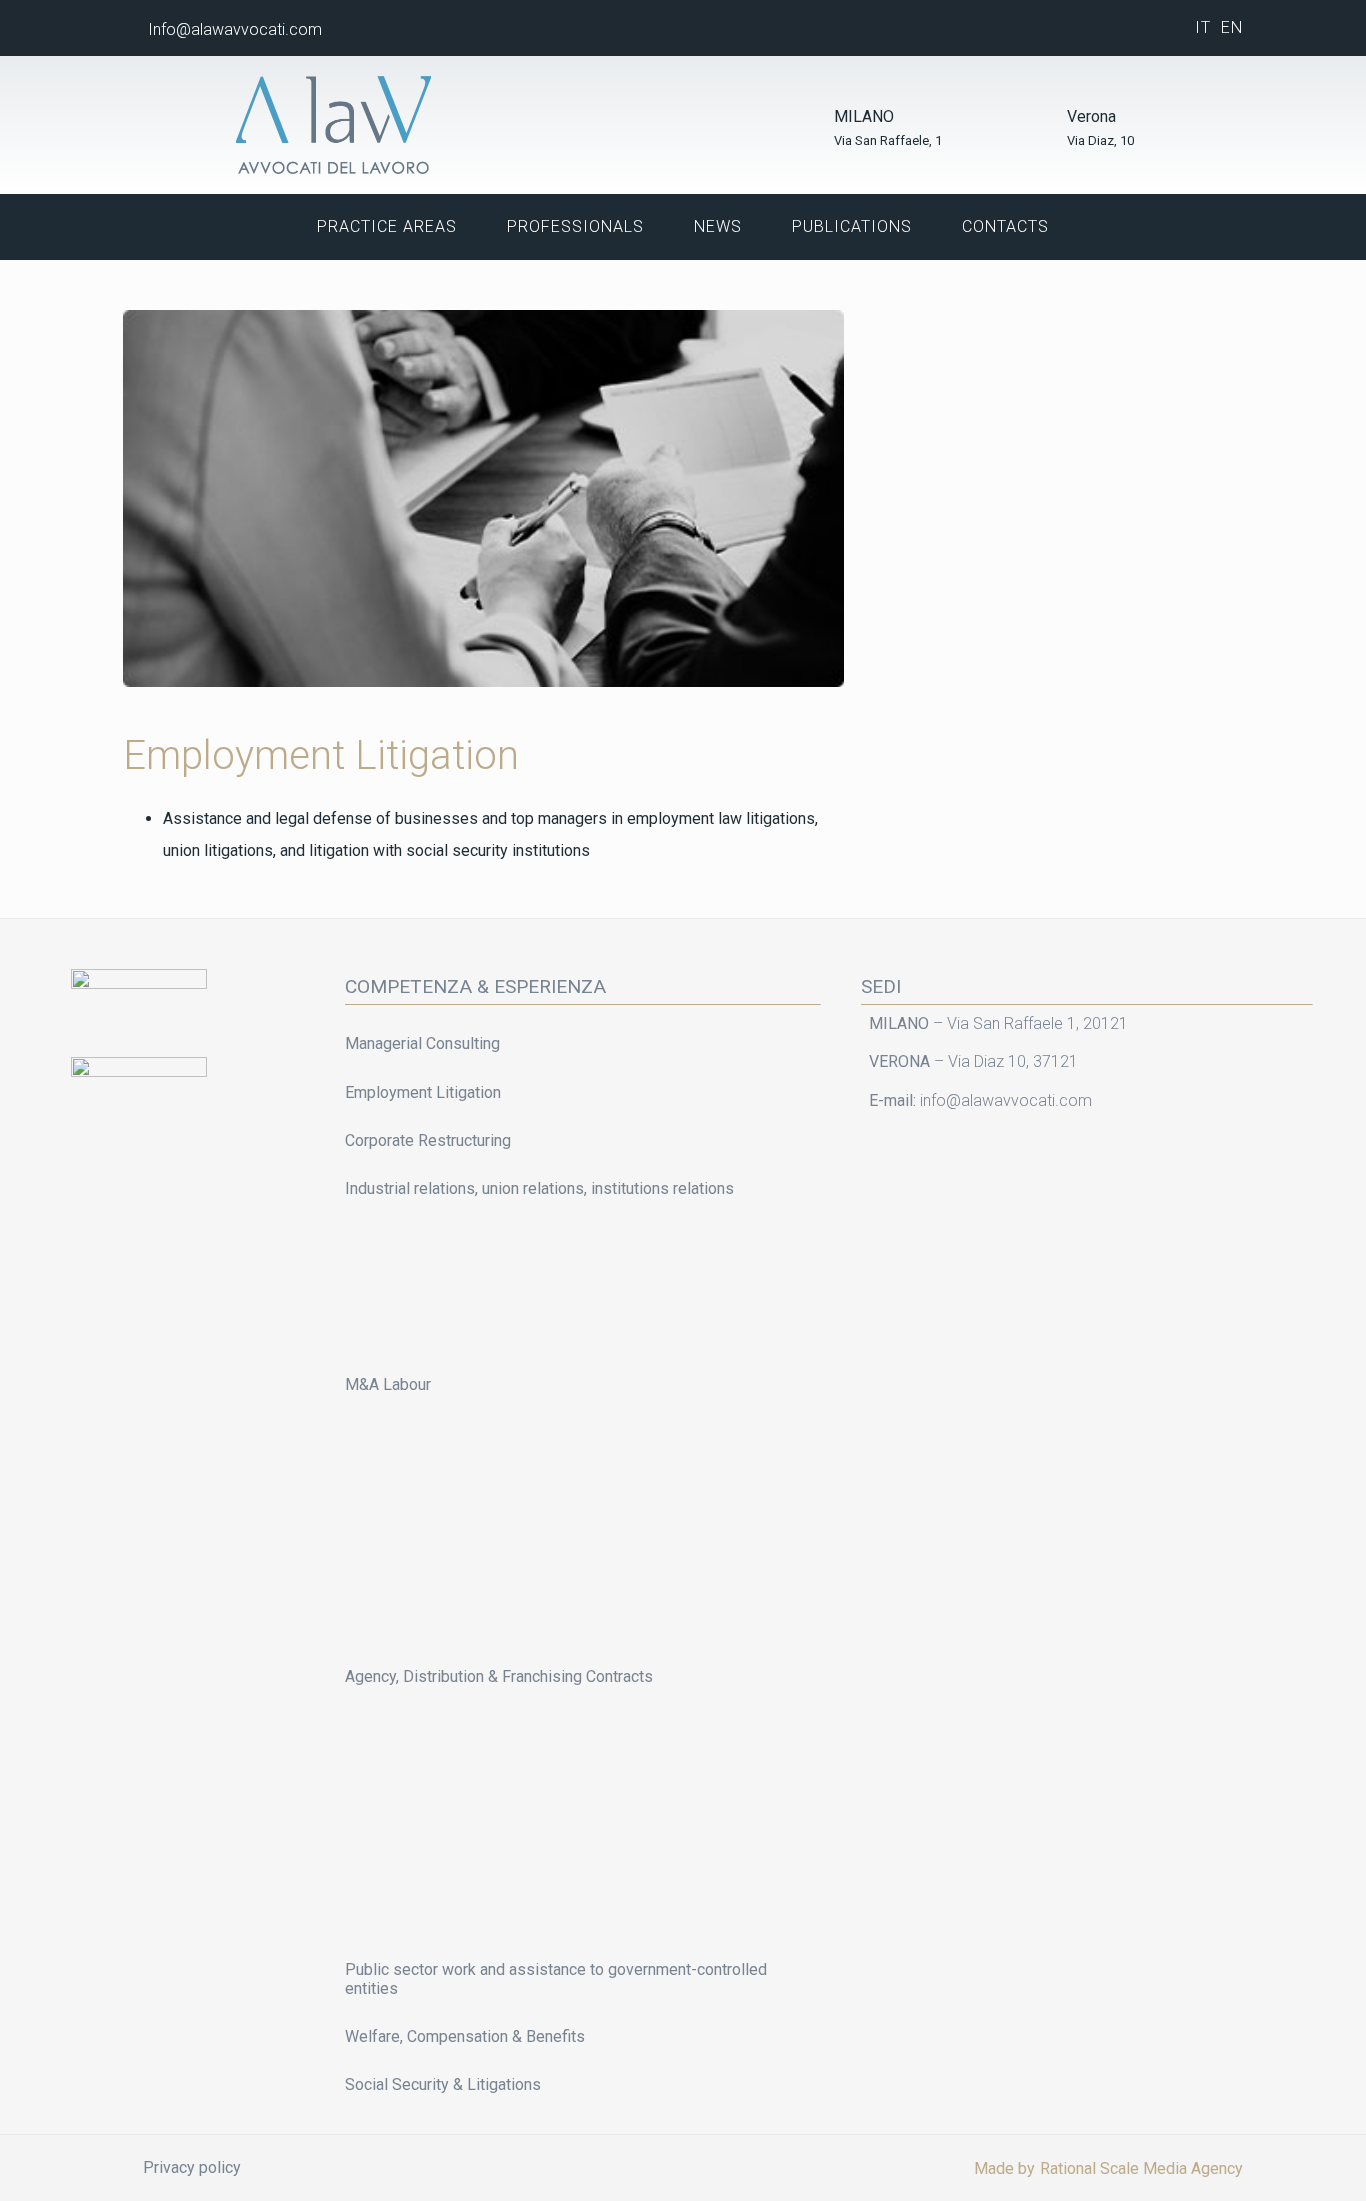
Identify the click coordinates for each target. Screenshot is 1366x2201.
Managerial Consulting (422, 1043)
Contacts (1005, 226)
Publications (852, 226)
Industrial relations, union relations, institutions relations (539, 1188)
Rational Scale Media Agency (1141, 2168)
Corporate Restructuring (428, 1140)
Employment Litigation (423, 1092)
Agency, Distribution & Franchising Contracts (499, 1676)
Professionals (575, 226)
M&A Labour (388, 1384)
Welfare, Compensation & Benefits (465, 2036)
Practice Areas (387, 226)
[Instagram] (1157, 28)
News (718, 226)
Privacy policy (192, 2167)
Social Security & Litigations (443, 2084)
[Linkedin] (1121, 28)
